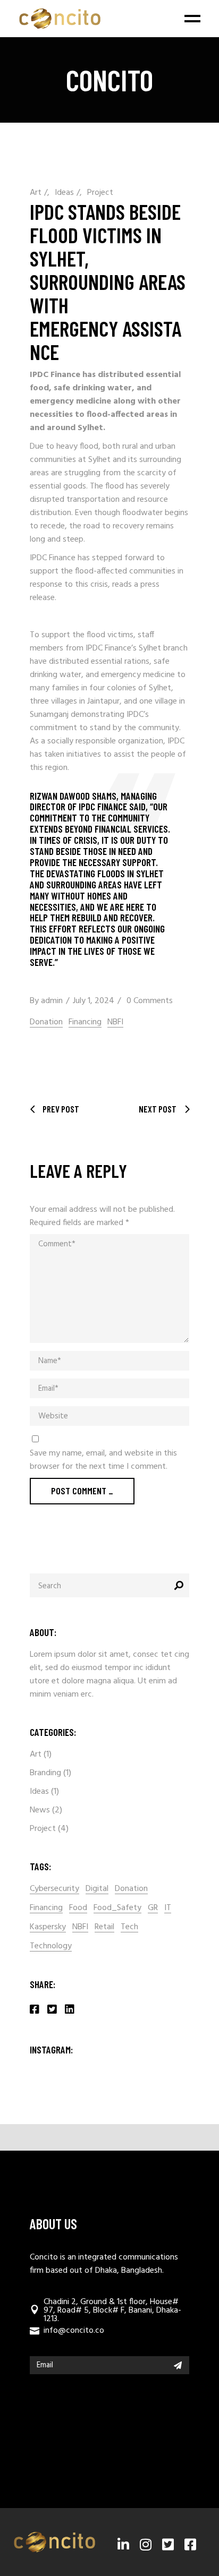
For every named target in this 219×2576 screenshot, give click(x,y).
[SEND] (178, 2365)
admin (52, 1001)
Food (78, 1908)
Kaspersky (48, 1927)
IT (168, 1908)
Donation (46, 1022)
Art (36, 193)
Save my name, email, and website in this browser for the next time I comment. (103, 1460)
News (40, 1810)
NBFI (115, 1022)
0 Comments (150, 1001)
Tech (129, 1927)
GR (153, 1908)
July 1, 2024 (94, 1001)
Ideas (64, 193)
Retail (104, 1927)
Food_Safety (117, 1908)
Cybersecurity (54, 1889)
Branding (45, 1773)
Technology (51, 1946)
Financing (85, 1022)
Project (100, 193)
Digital (97, 1889)
